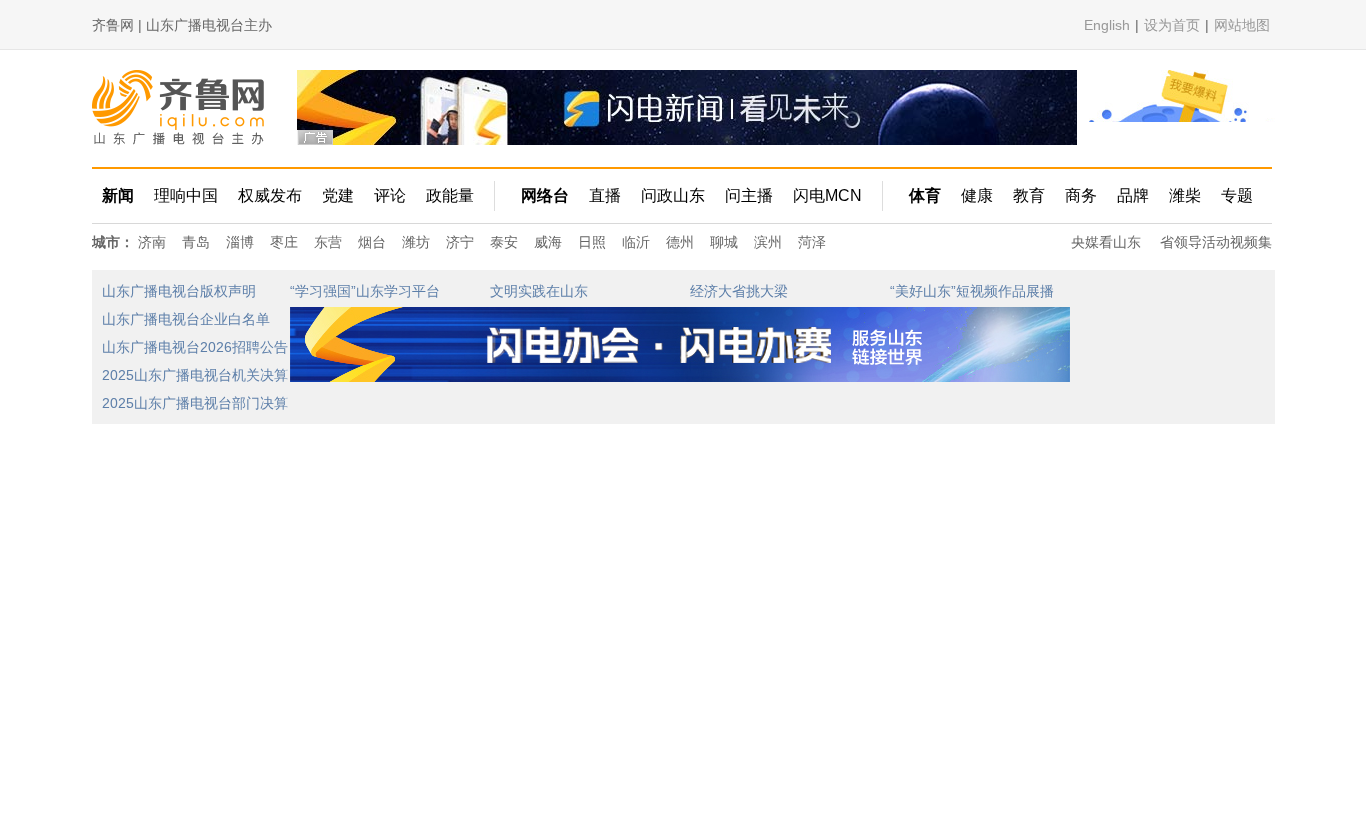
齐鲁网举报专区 (739, 404)
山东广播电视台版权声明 (179, 291)
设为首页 (1172, 25)
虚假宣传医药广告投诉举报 (574, 404)
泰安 (504, 242)
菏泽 (812, 242)
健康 (977, 195)
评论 (390, 195)
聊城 (724, 242)
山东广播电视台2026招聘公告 (195, 347)
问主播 (749, 195)
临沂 (636, 242)
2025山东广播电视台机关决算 (195, 375)
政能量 (450, 195)
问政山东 (673, 195)
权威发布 (270, 195)
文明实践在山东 (539, 291)
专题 (1237, 195)
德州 (680, 242)
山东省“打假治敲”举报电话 (372, 404)
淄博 (240, 242)
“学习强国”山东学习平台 (365, 291)
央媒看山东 (1106, 242)
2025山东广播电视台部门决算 (195, 403)
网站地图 (1242, 25)
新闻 (118, 195)
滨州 (768, 242)
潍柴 (1185, 195)
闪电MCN (827, 195)
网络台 (545, 195)
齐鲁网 (179, 107)
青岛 (196, 242)
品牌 (1133, 195)
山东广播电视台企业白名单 (186, 319)
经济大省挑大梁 (739, 291)
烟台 (372, 242)
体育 (925, 195)
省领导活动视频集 (1216, 242)
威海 (548, 242)
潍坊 (416, 242)
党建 (338, 195)
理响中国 (186, 195)
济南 (152, 242)
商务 (1081, 195)
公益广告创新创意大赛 (960, 404)
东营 (328, 242)
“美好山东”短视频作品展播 (972, 291)
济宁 (460, 242)
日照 (592, 242)
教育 (1029, 195)
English (1107, 25)
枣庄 (284, 242)
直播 (605, 195)
